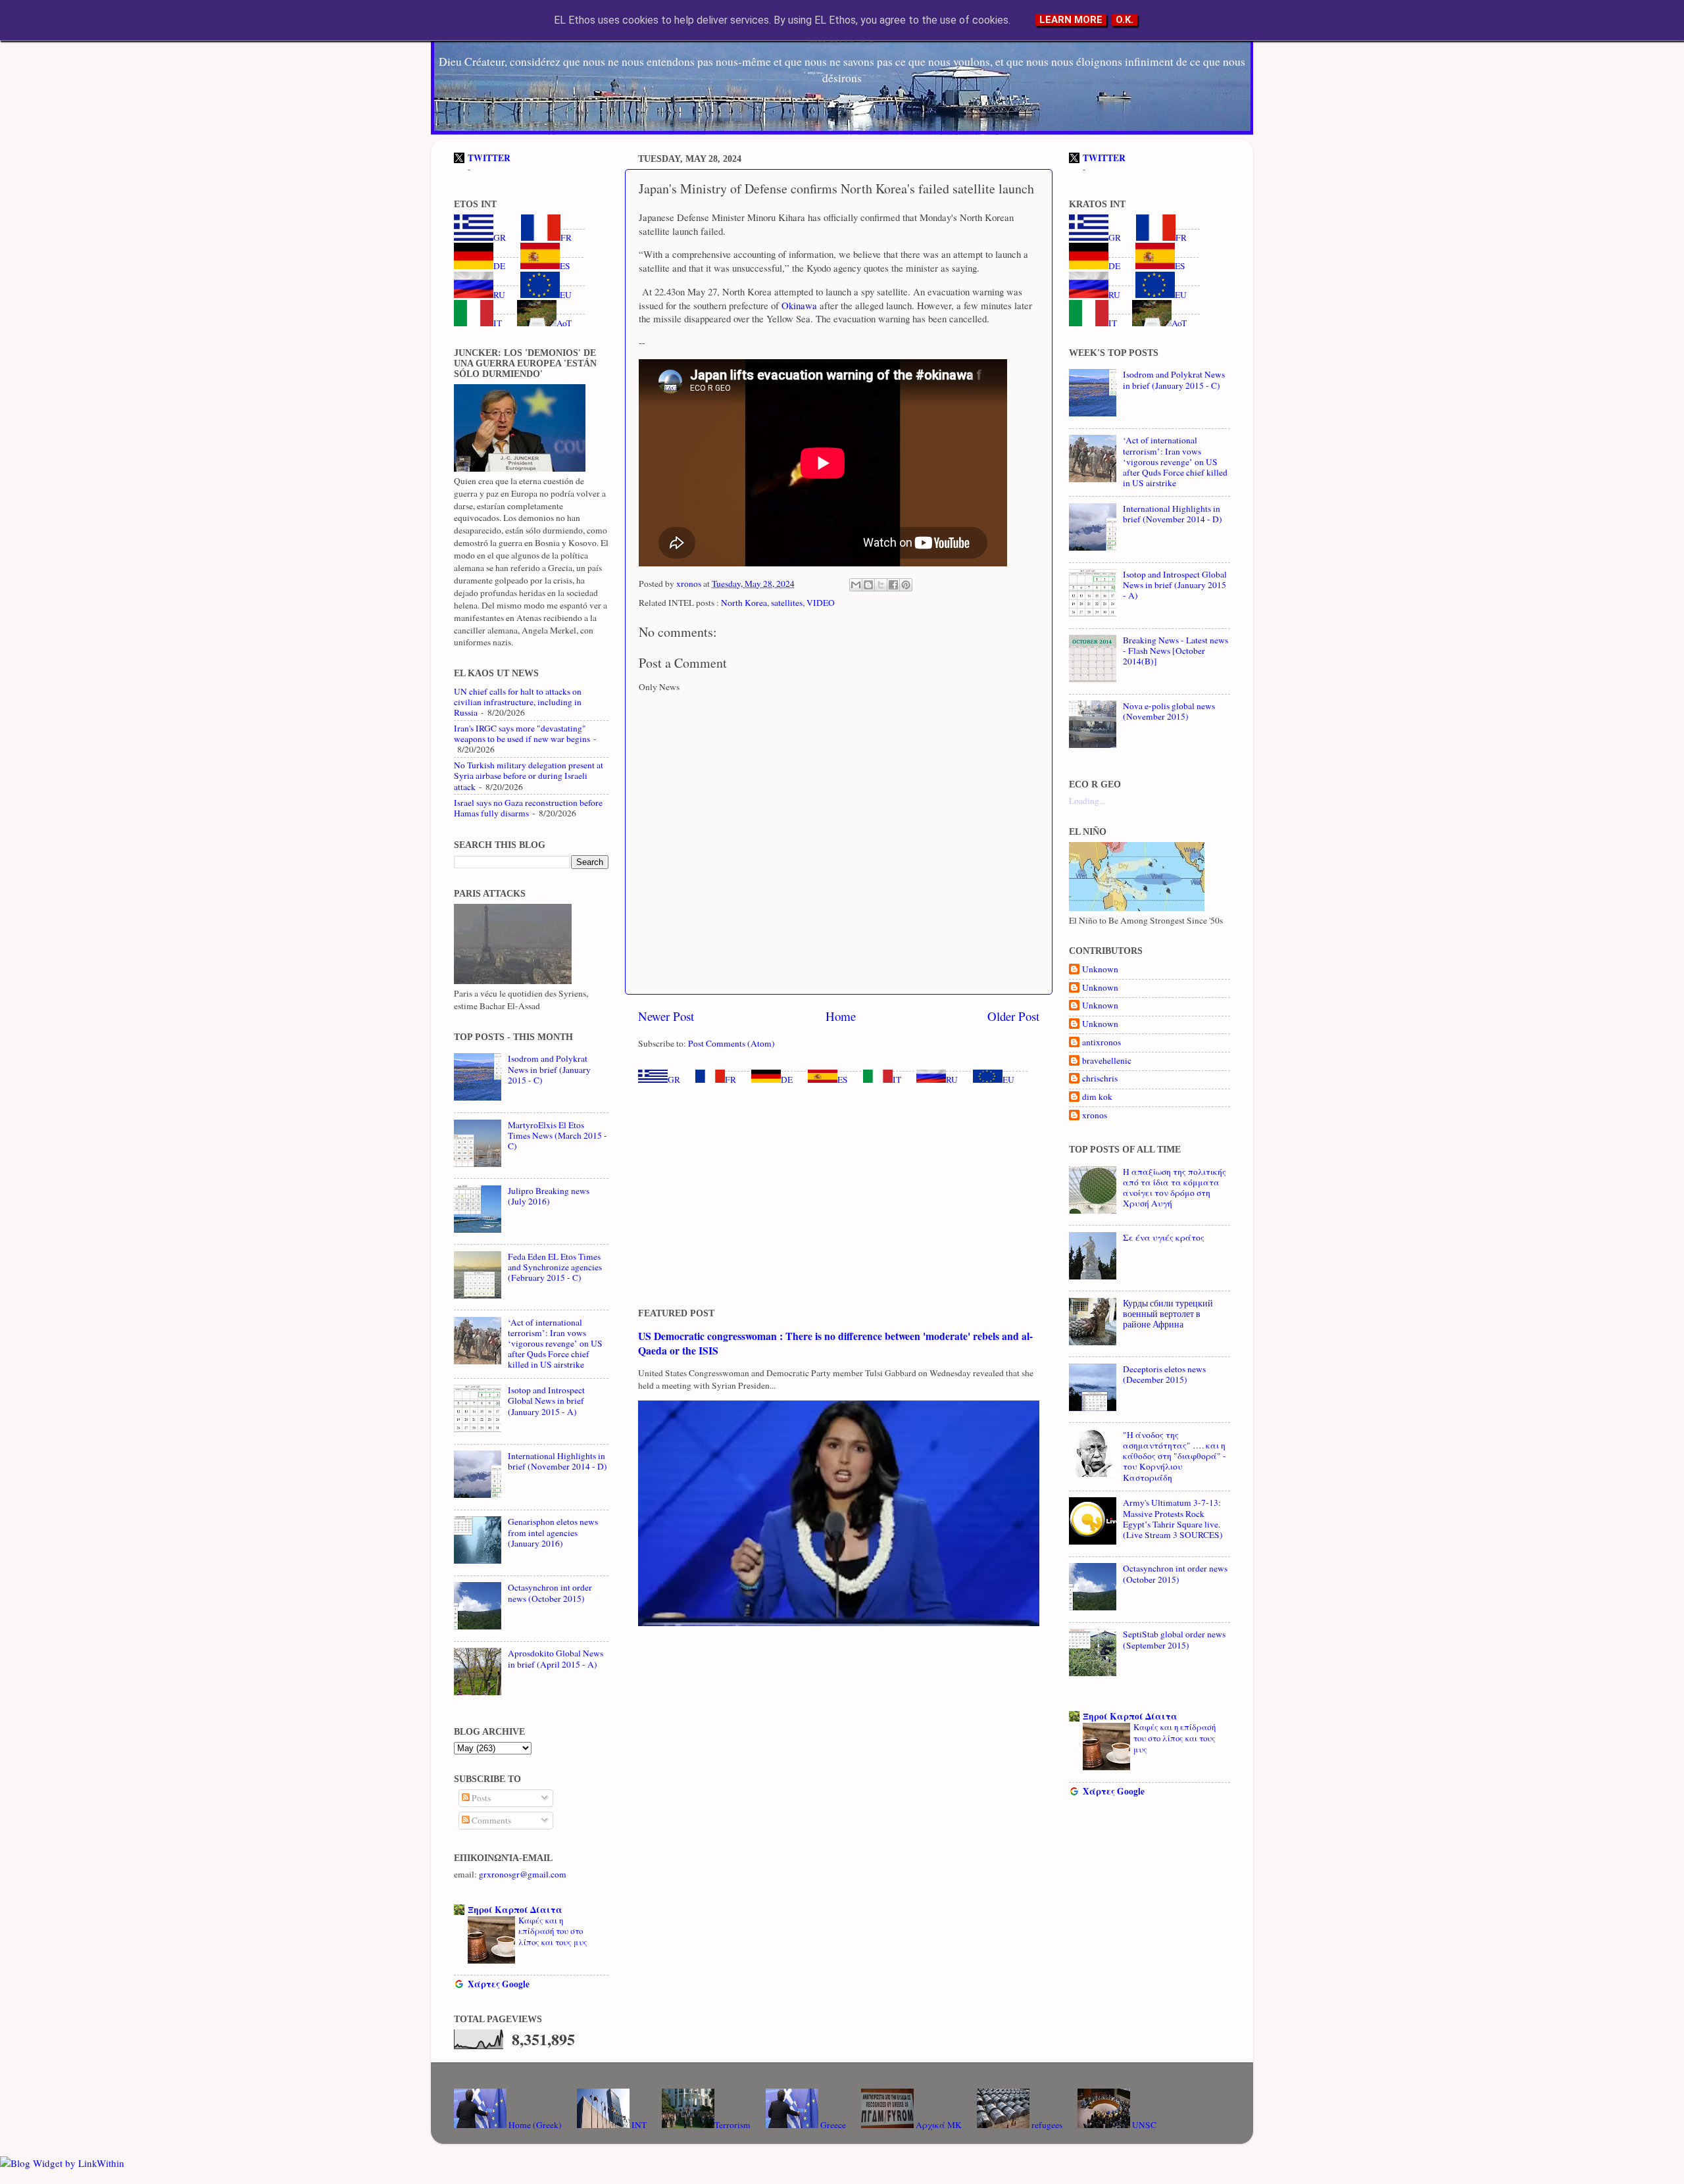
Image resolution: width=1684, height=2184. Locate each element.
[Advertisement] (839, 1197)
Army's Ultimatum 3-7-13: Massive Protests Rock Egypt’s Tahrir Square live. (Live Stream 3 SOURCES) (1173, 1519)
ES (843, 1080)
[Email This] (856, 585)
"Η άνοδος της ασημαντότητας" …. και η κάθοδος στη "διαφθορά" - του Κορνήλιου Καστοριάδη (1175, 1456)
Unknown (1100, 969)
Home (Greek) (534, 2125)
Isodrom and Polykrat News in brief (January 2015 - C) (549, 1069)
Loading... (1087, 801)
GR (674, 1080)
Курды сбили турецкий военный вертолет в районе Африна (1168, 1314)
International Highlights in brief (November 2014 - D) (557, 1461)
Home (841, 1016)
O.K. (1125, 20)
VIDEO (821, 603)
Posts (480, 1798)
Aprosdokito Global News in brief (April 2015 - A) (556, 1658)
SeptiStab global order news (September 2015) (1174, 1639)
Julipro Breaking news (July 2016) (549, 1196)
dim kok (1097, 1097)
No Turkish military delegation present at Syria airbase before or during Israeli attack (529, 776)
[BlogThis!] (868, 585)
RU (952, 1080)
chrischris (1100, 1079)
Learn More (1071, 20)
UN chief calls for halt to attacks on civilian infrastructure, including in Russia (518, 702)
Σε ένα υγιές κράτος (1164, 1237)
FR (731, 1080)
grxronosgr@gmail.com (523, 1874)
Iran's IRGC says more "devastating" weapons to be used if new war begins (522, 733)
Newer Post (666, 1016)
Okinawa (798, 305)
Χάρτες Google (499, 1984)
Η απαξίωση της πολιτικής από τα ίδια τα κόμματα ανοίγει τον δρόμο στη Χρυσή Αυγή (1175, 1188)
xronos (1095, 1115)
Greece (832, 2125)
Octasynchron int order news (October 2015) (550, 1593)
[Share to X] (881, 585)
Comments (490, 1820)
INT (638, 2125)
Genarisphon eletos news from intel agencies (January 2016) (553, 1532)
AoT (564, 323)
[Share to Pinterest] (906, 585)
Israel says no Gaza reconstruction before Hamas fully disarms (528, 808)
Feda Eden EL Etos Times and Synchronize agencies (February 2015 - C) (555, 1267)
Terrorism (732, 2125)
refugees (1046, 2125)
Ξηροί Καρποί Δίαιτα (515, 1910)
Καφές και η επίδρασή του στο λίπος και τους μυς (553, 1931)
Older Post (1013, 1016)
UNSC (1143, 2125)
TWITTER (489, 158)
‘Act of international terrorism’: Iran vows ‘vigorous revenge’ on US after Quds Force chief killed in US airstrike (555, 1344)
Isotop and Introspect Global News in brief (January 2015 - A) (546, 1401)
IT (897, 1080)
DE (787, 1080)
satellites (787, 603)
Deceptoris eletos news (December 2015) (1164, 1374)
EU (1008, 1080)
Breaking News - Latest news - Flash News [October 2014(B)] (1176, 651)
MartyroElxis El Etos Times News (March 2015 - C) (557, 1135)
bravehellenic (1107, 1061)
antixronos (1102, 1042)
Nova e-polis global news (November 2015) (1169, 711)
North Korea (744, 603)
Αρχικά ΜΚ (938, 2125)
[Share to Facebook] (893, 585)
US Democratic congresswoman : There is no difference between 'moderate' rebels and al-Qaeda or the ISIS (835, 1343)
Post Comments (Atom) (731, 1043)
